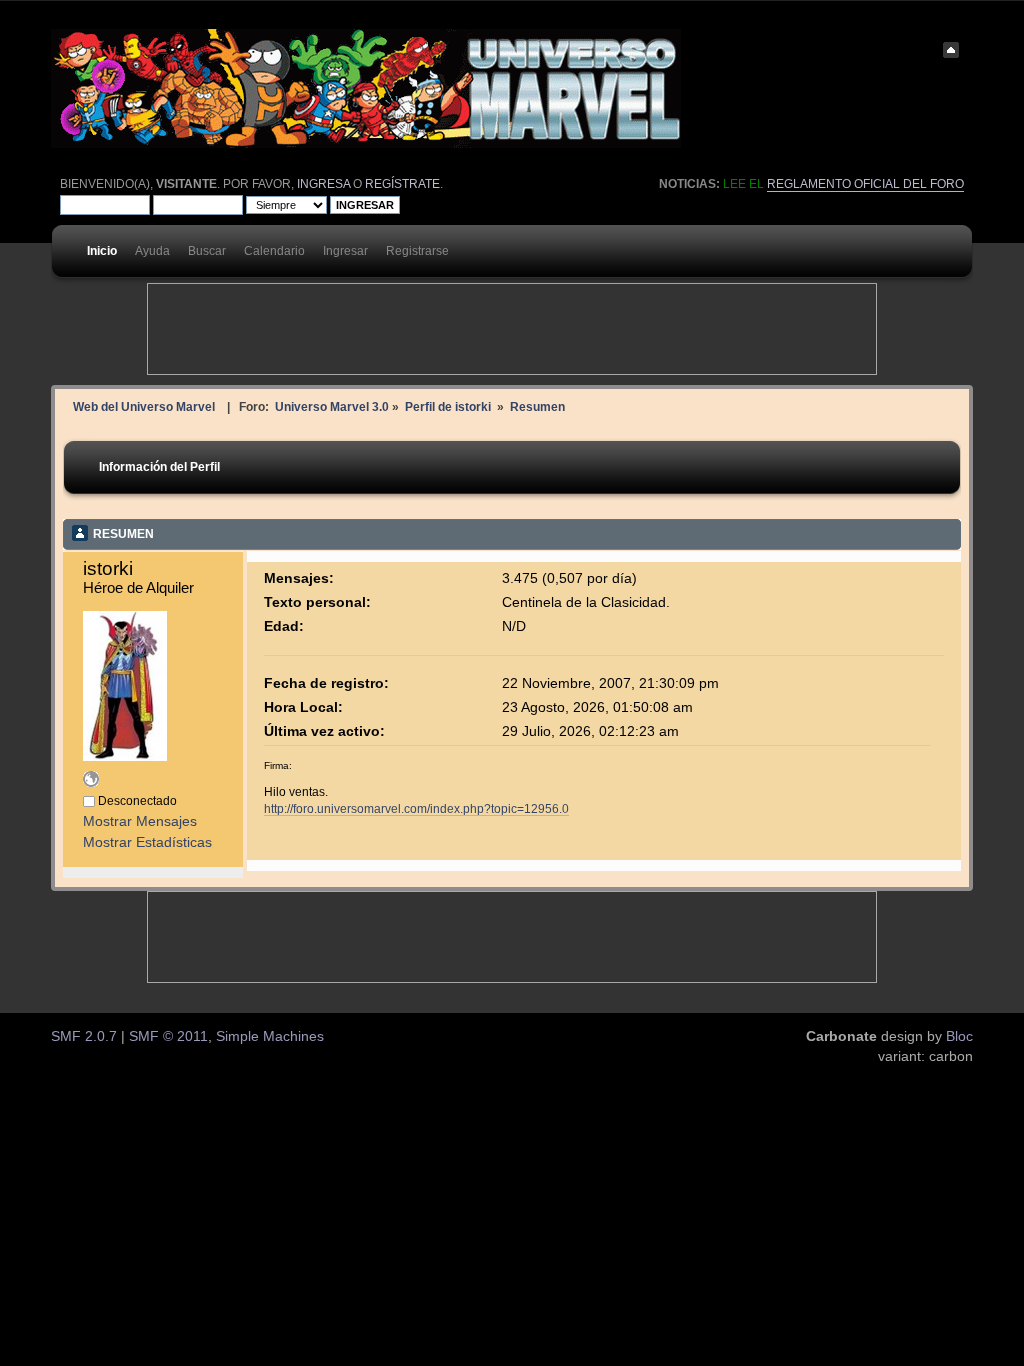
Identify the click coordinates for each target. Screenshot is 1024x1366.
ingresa (323, 184)
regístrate (402, 184)
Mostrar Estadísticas (147, 842)
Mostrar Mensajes (140, 821)
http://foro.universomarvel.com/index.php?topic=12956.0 (416, 808)
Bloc (959, 1036)
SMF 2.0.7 (84, 1036)
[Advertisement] (512, 329)
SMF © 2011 (168, 1036)
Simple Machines (270, 1036)
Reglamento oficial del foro (865, 184)
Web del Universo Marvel (144, 406)
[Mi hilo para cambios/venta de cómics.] (91, 782)
